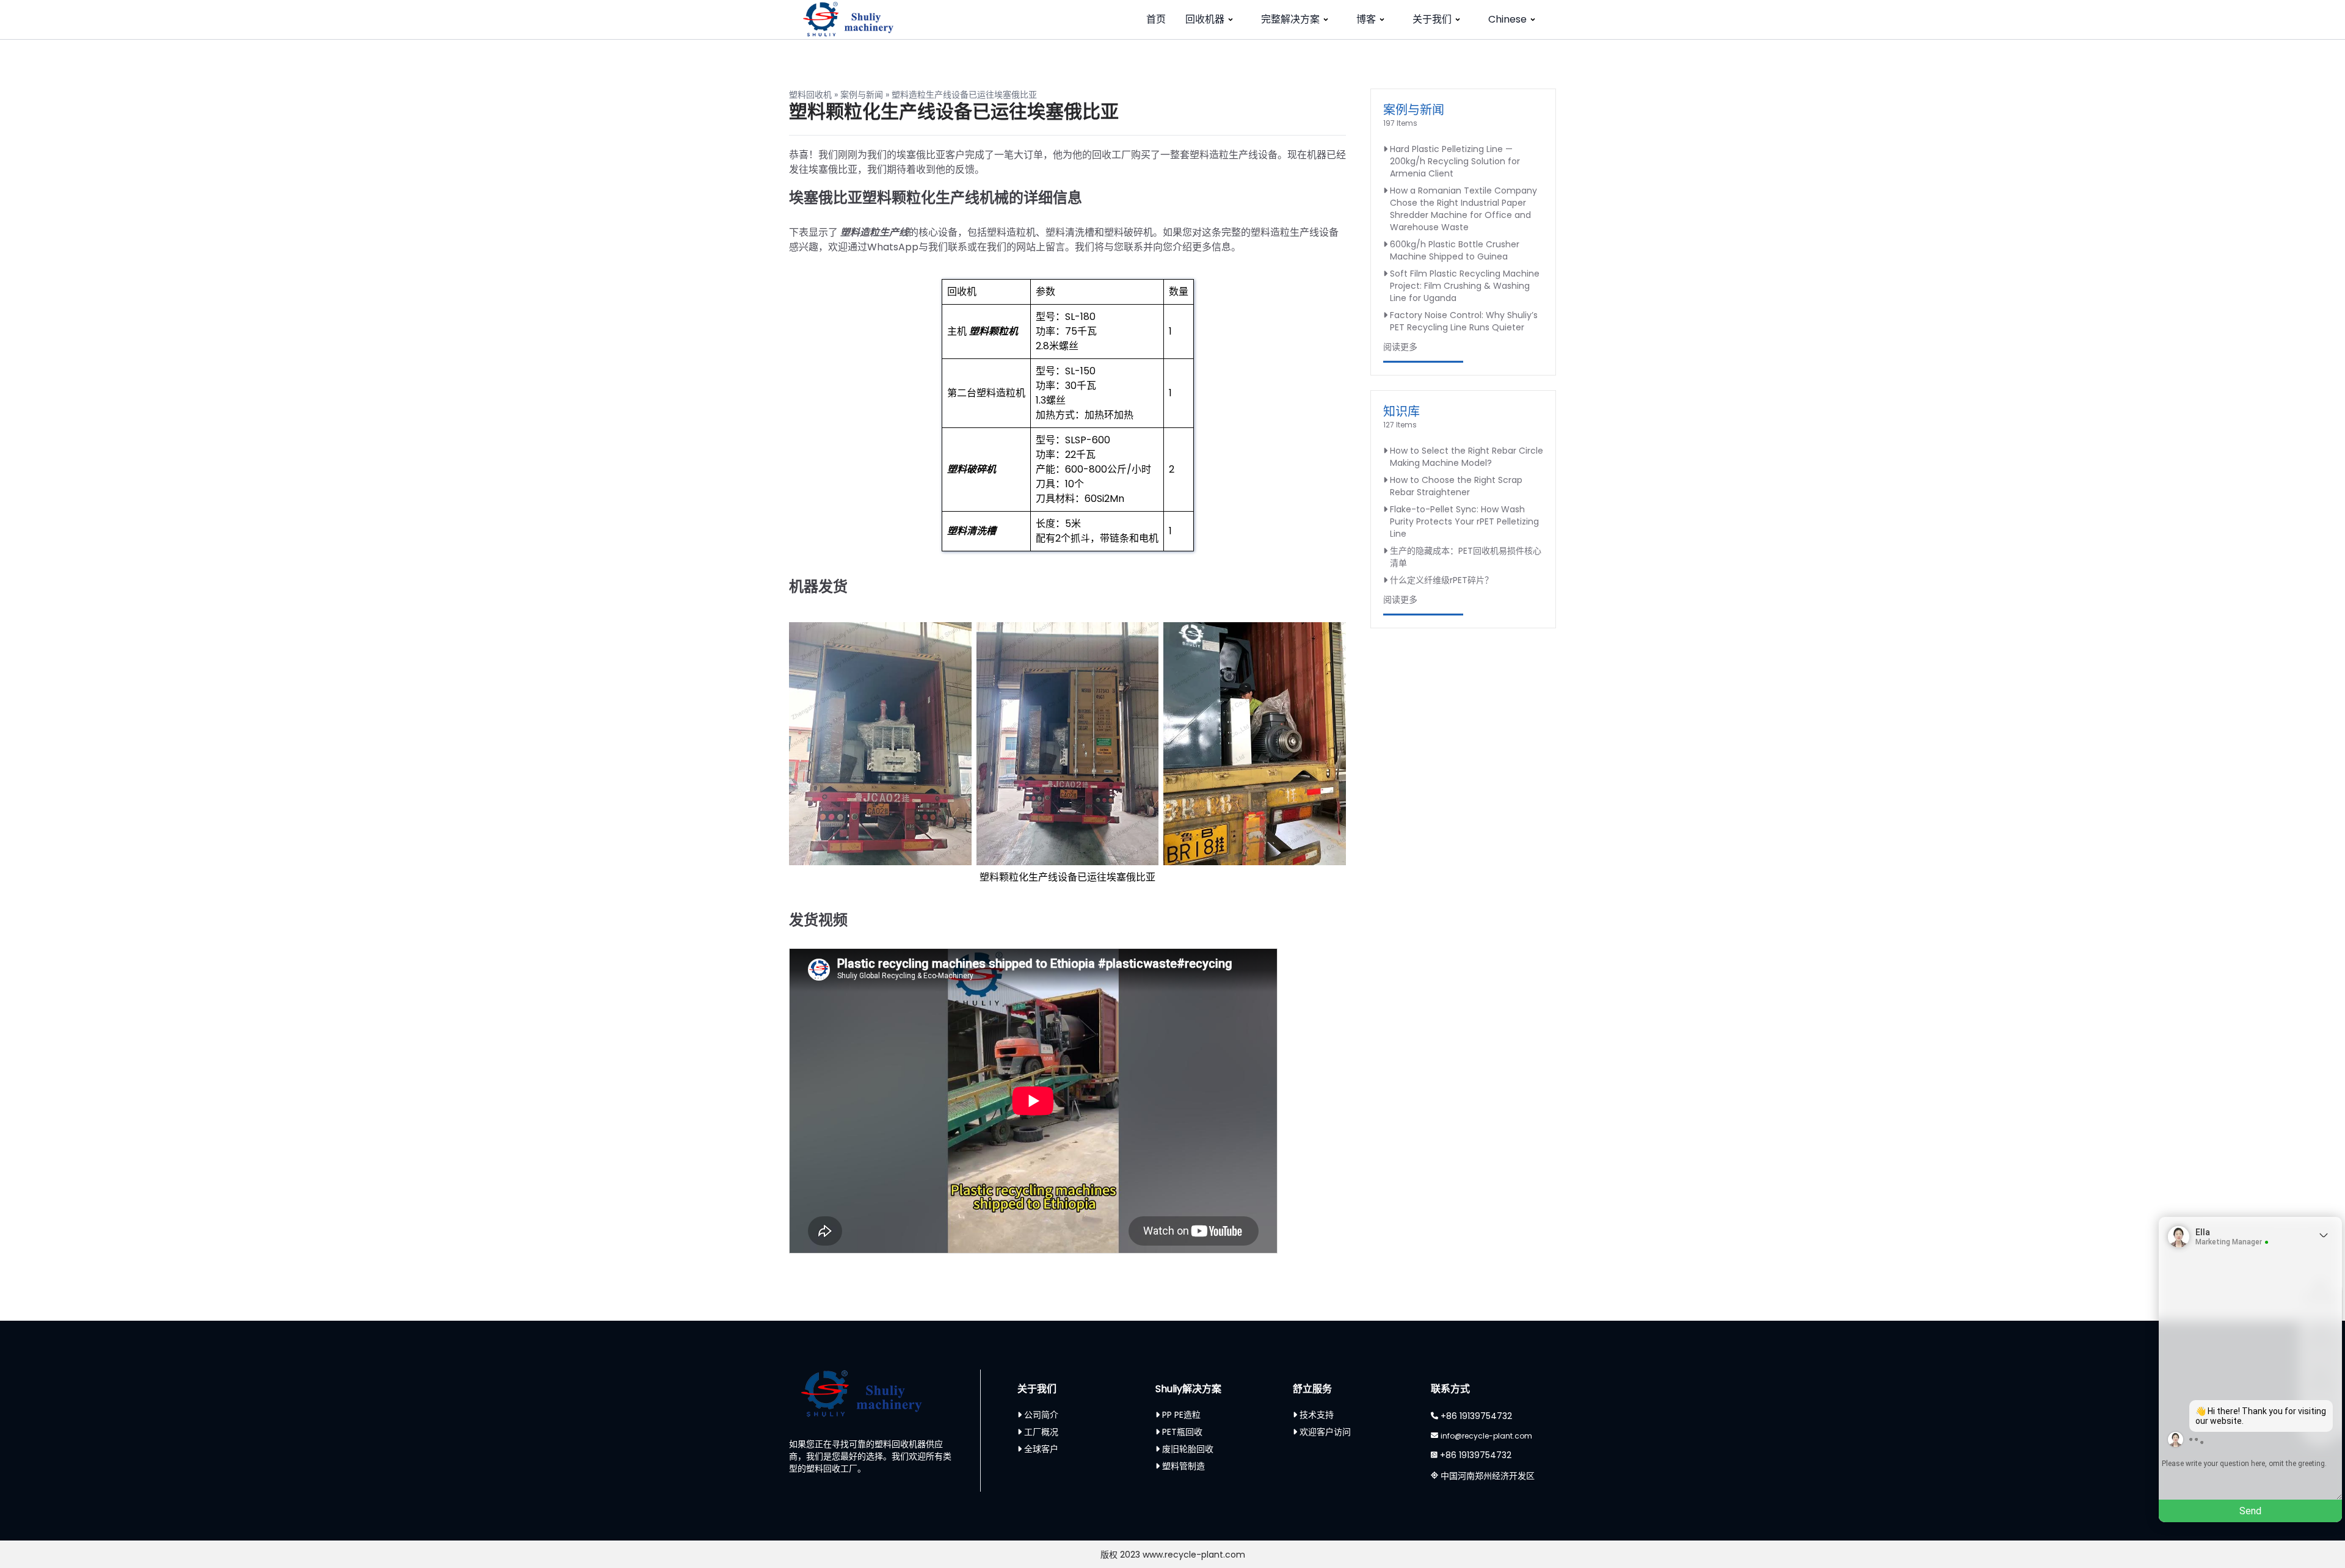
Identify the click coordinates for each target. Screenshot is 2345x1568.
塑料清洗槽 (972, 531)
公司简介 (1041, 1415)
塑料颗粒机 (994, 331)
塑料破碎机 (972, 469)
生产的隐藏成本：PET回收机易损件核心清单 (1466, 557)
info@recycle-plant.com (1486, 1436)
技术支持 (1317, 1415)
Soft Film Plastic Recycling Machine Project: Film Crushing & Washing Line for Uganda (1465, 286)
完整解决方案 (1290, 19)
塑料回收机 (810, 95)
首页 (1156, 19)
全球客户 (1041, 1449)
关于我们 (1432, 19)
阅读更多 (1400, 347)
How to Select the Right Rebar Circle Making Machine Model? (1467, 457)
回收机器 (1205, 19)
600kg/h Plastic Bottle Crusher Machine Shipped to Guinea (1455, 250)
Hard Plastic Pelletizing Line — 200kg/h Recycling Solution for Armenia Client (1455, 161)
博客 (1366, 19)
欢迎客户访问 (1325, 1432)
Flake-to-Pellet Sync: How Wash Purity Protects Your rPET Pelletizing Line (1464, 521)
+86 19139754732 (1476, 1416)
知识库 (1402, 412)
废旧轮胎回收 (1188, 1449)
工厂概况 (1041, 1432)
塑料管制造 (1183, 1466)
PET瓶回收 (1182, 1432)
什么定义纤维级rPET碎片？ (1442, 580)
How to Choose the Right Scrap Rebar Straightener (1456, 486)
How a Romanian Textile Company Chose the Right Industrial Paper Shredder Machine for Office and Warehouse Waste (1463, 209)
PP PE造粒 (1181, 1415)
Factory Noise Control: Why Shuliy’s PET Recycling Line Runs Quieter (1464, 321)
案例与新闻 (862, 95)
